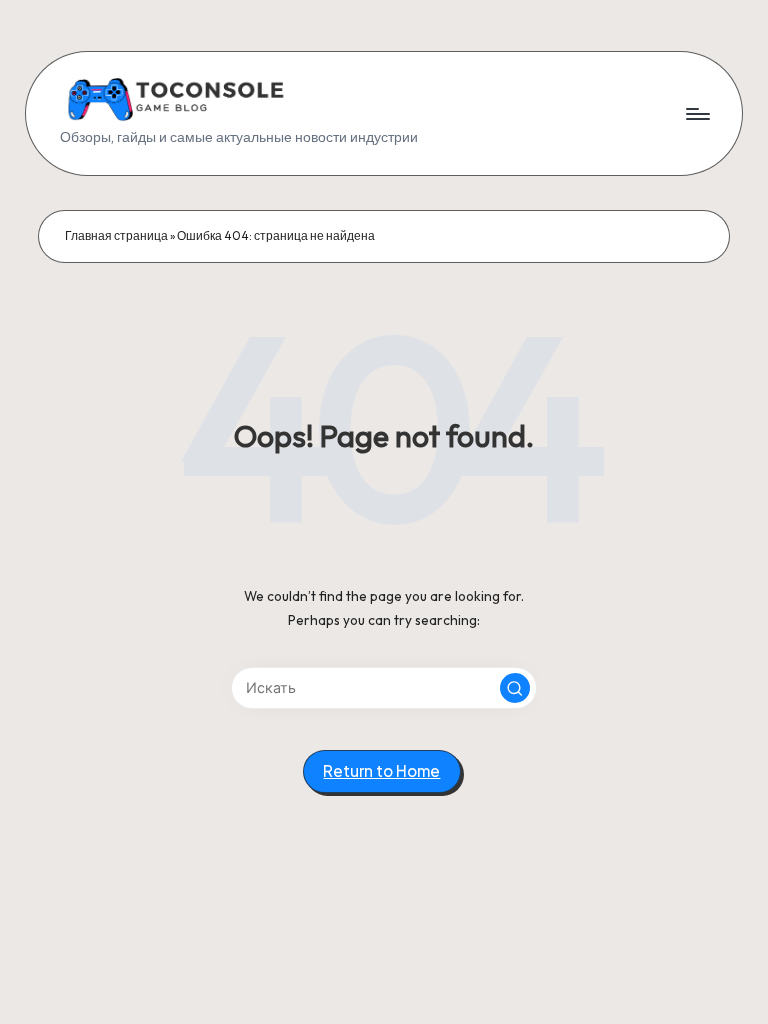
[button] (515, 688)
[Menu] (696, 114)
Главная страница (116, 235)
